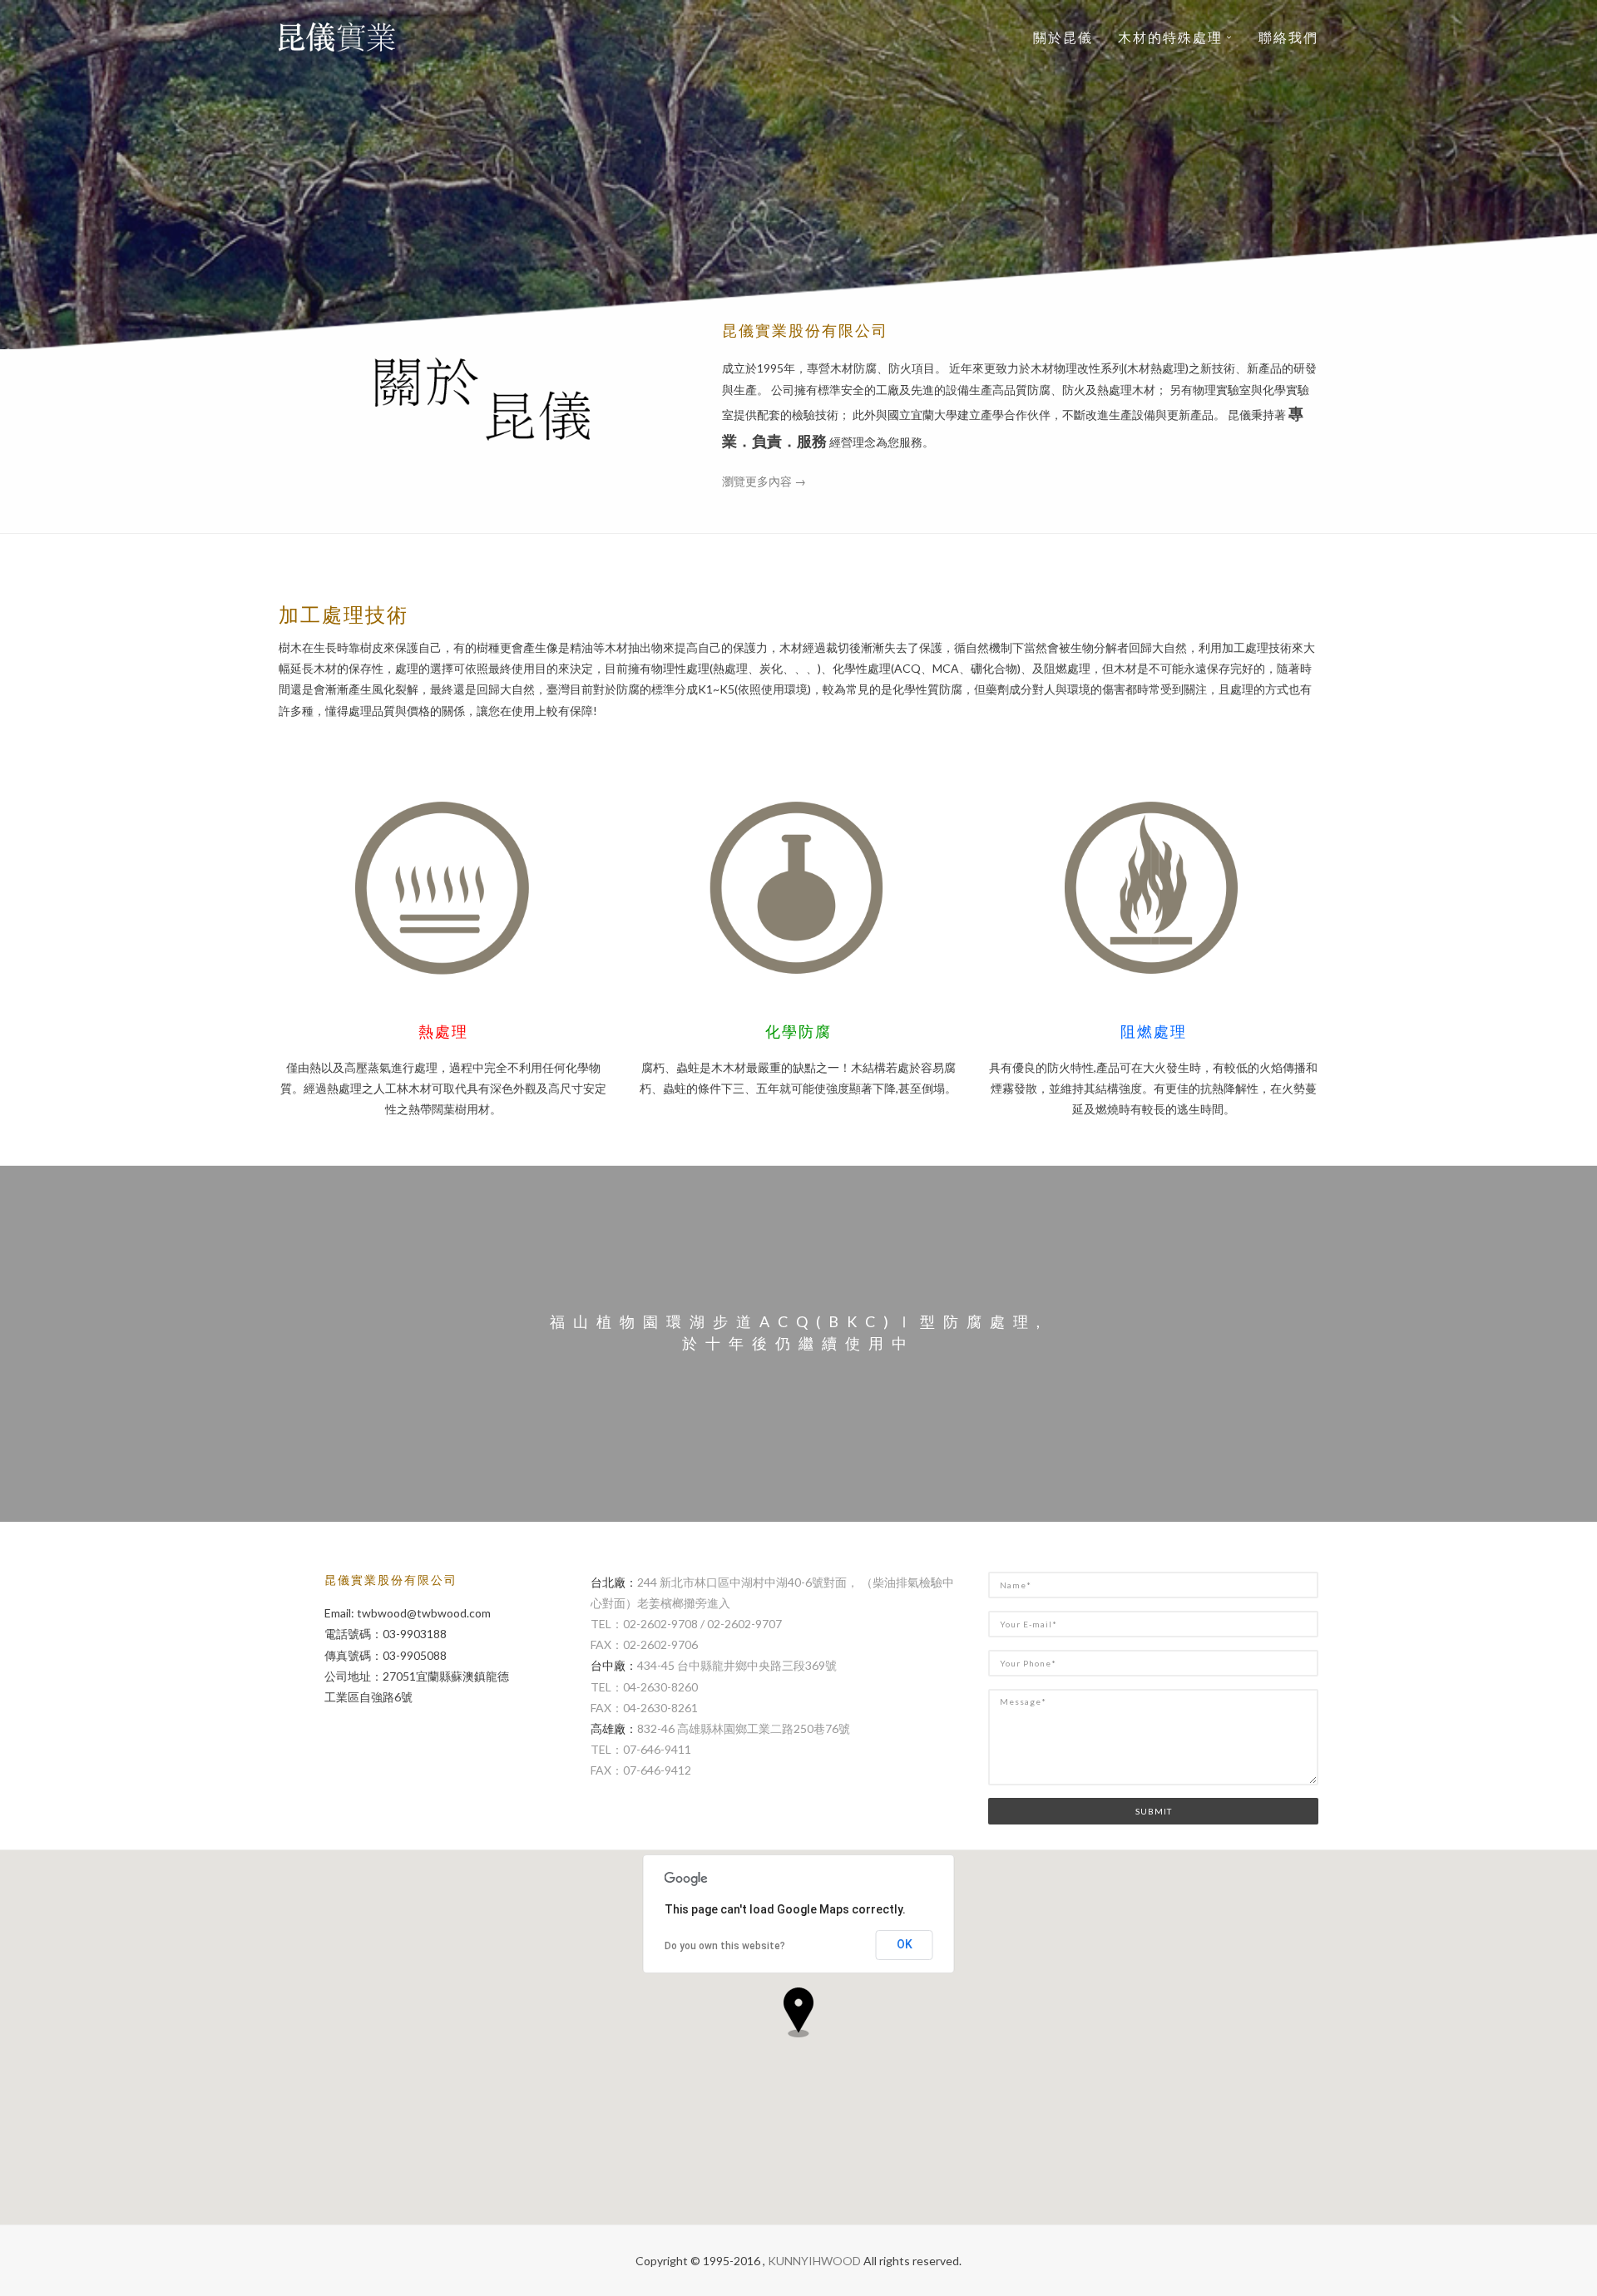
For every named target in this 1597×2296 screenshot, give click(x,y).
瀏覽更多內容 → (764, 481)
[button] (798, 2012)
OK (905, 1944)
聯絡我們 (1288, 37)
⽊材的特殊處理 (1170, 37)
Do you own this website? (725, 1946)
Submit (1154, 1811)
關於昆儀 (1063, 37)
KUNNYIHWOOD (814, 2261)
